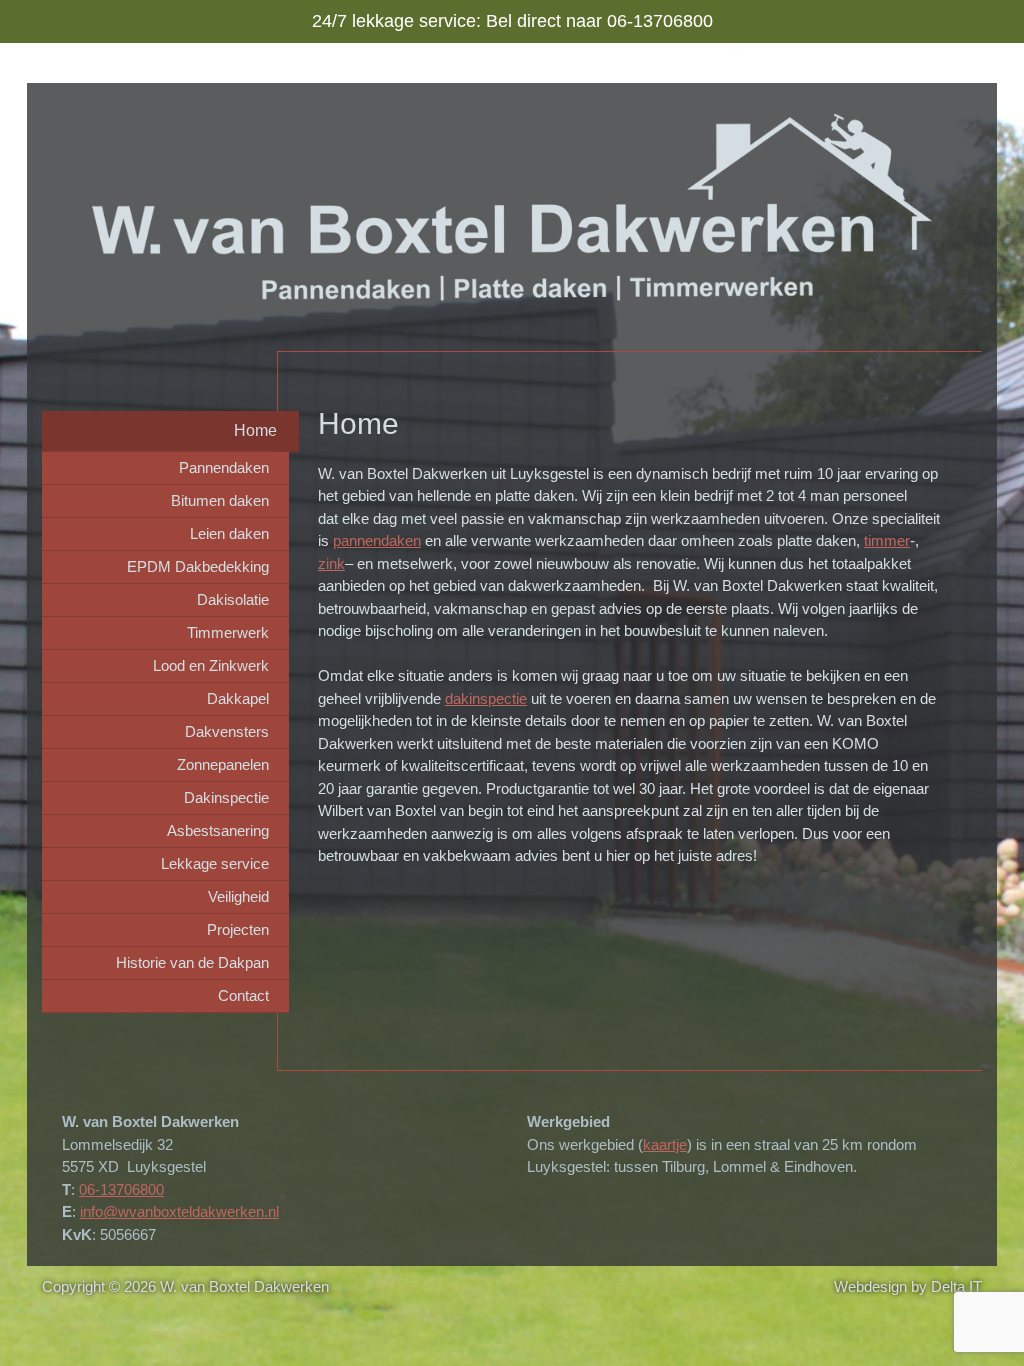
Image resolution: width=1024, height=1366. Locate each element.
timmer (887, 540)
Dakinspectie (226, 797)
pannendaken (377, 540)
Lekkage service (215, 863)
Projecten (238, 929)
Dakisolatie (233, 599)
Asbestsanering (218, 830)
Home (255, 430)
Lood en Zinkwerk (211, 665)
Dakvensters (227, 731)
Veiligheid (238, 896)
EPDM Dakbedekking (198, 566)
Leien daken (229, 533)
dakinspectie (486, 698)
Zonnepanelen (223, 764)
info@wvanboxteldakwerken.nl (179, 1211)
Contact (243, 995)
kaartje (665, 1144)
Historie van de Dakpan (192, 962)
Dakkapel (238, 698)
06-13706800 (121, 1189)
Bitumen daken (220, 500)
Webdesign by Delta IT (908, 1286)
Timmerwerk (228, 632)
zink (331, 563)
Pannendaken (224, 467)
